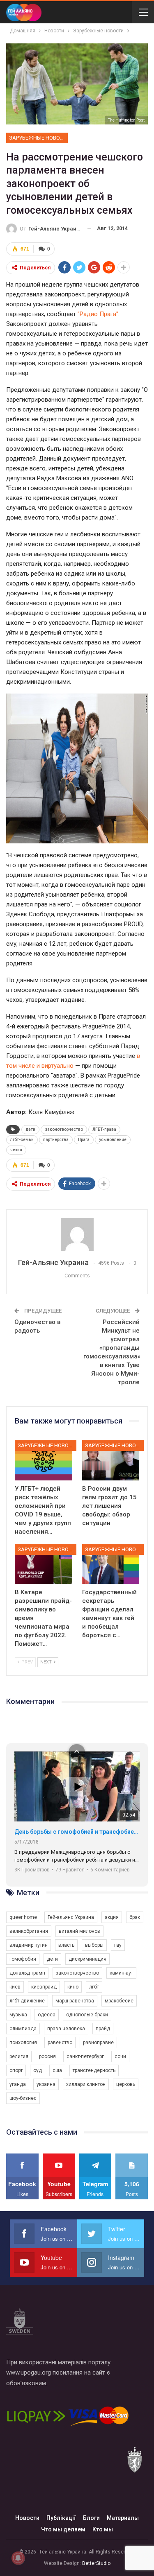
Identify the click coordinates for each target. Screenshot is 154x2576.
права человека (66, 2029)
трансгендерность (94, 2070)
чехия (16, 1150)
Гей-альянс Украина (71, 1917)
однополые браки (87, 2015)
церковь (126, 2084)
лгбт (94, 1987)
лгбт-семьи (22, 1140)
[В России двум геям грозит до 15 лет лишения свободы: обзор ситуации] (111, 1460)
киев (15, 1987)
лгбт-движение (27, 2001)
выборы (94, 1945)
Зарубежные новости (38, 138)
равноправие (98, 2043)
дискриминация (87, 1959)
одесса (47, 2015)
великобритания (29, 1931)
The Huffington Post (126, 120)
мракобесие (119, 2001)
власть (66, 1945)
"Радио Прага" (98, 314)
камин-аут (121, 1973)
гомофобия (23, 1959)
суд (38, 2070)
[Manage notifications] (18, 2558)
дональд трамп (27, 1973)
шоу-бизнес (23, 2098)
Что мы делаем (63, 2529)
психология (23, 2043)
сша (57, 2070)
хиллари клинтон (86, 2084)
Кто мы (103, 2529)
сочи (120, 2056)
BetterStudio (96, 2563)
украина (46, 2084)
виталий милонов (79, 1931)
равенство (60, 2043)
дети (30, 1129)
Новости (27, 2518)
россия (47, 2056)
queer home (23, 1917)
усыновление (113, 1140)
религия (19, 2056)
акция (112, 1917)
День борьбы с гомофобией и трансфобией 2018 (77, 1832)
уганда (18, 2084)
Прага (84, 1140)
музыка (18, 2015)
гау (118, 1945)
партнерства (56, 1140)
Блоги (91, 2518)
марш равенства (75, 2001)
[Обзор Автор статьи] (77, 1234)
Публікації (61, 2518)
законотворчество (64, 1129)
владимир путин (29, 1945)
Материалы (123, 2518)
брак (135, 1917)
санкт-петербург (85, 2056)
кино (73, 1987)
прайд (103, 2029)
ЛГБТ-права (104, 1129)
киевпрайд (44, 1987)
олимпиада (23, 2029)
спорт (16, 2070)
